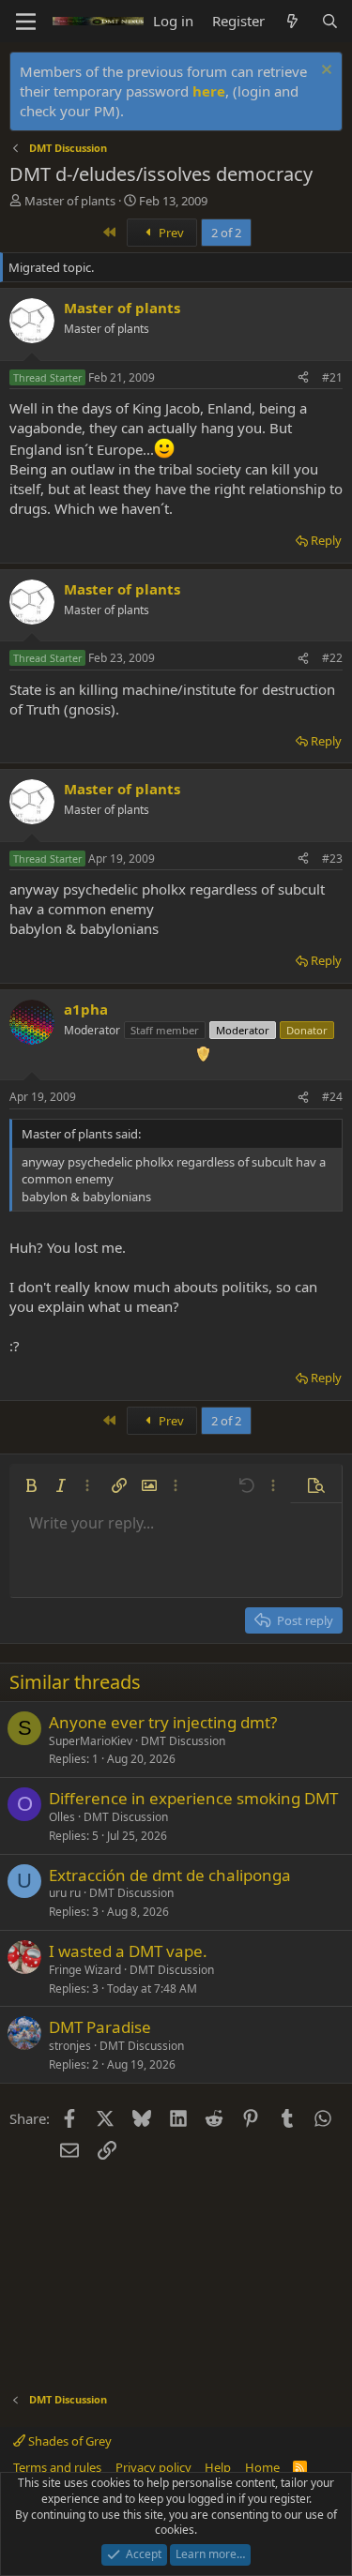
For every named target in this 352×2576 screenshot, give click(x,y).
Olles (62, 1817)
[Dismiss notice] (324, 72)
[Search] (330, 21)
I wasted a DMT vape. (128, 1951)
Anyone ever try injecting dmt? (163, 1722)
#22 (332, 658)
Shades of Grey (69, 2441)
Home (262, 2467)
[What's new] (292, 21)
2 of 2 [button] (226, 233)
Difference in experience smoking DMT (193, 1798)
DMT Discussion (183, 1741)
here (209, 91)
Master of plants (70, 201)
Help (218, 2467)
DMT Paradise (100, 2027)
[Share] (303, 378)
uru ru (65, 1893)
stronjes (70, 2046)
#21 (332, 377)
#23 (332, 859)
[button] (31, 1485)
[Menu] (26, 22)
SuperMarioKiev (91, 1741)
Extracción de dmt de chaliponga (170, 1875)
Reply (326, 540)
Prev (170, 233)
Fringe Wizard (85, 1970)
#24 (332, 1097)
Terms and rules (57, 2467)
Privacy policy (153, 2467)
